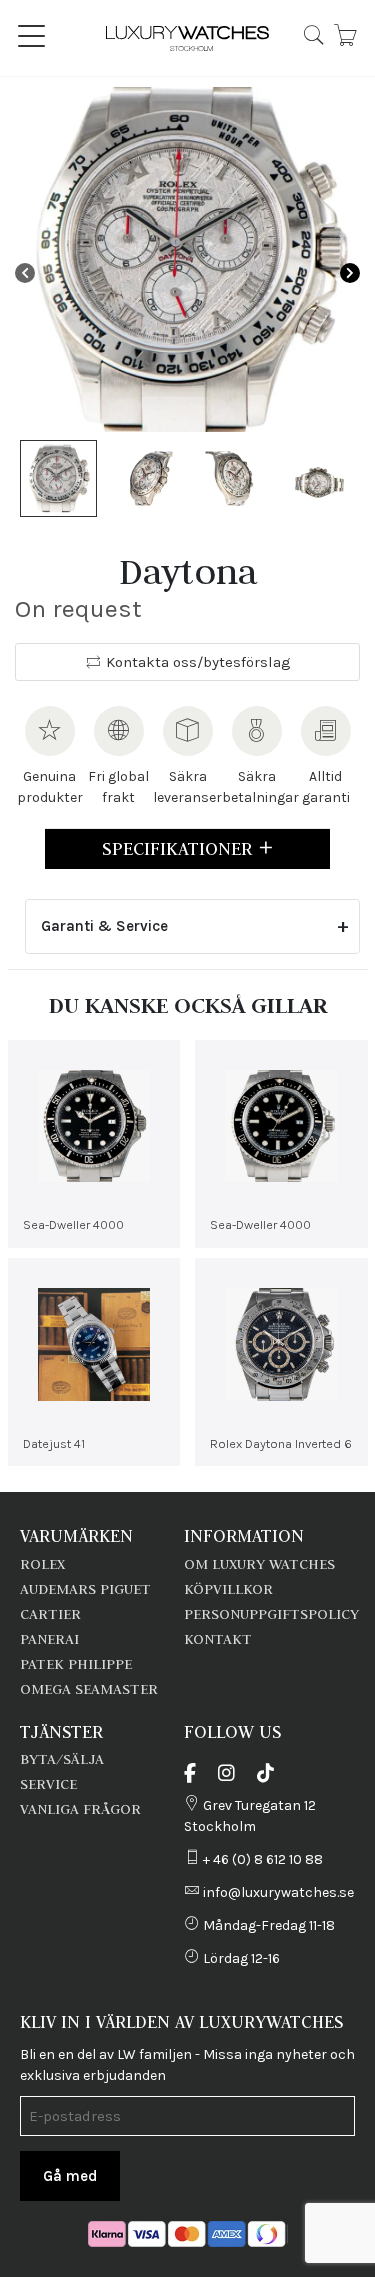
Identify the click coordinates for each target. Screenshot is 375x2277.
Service (48, 1784)
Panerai (49, 1639)
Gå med (70, 2176)
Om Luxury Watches (259, 1564)
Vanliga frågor (80, 1809)
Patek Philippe (76, 1664)
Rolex (42, 1564)
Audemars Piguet (85, 1589)
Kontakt (218, 1639)
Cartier (50, 1614)
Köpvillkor (228, 1589)
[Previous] (25, 272)
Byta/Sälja (62, 1759)
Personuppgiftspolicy (271, 1614)
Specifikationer (179, 848)
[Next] (350, 272)
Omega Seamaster (89, 1689)
